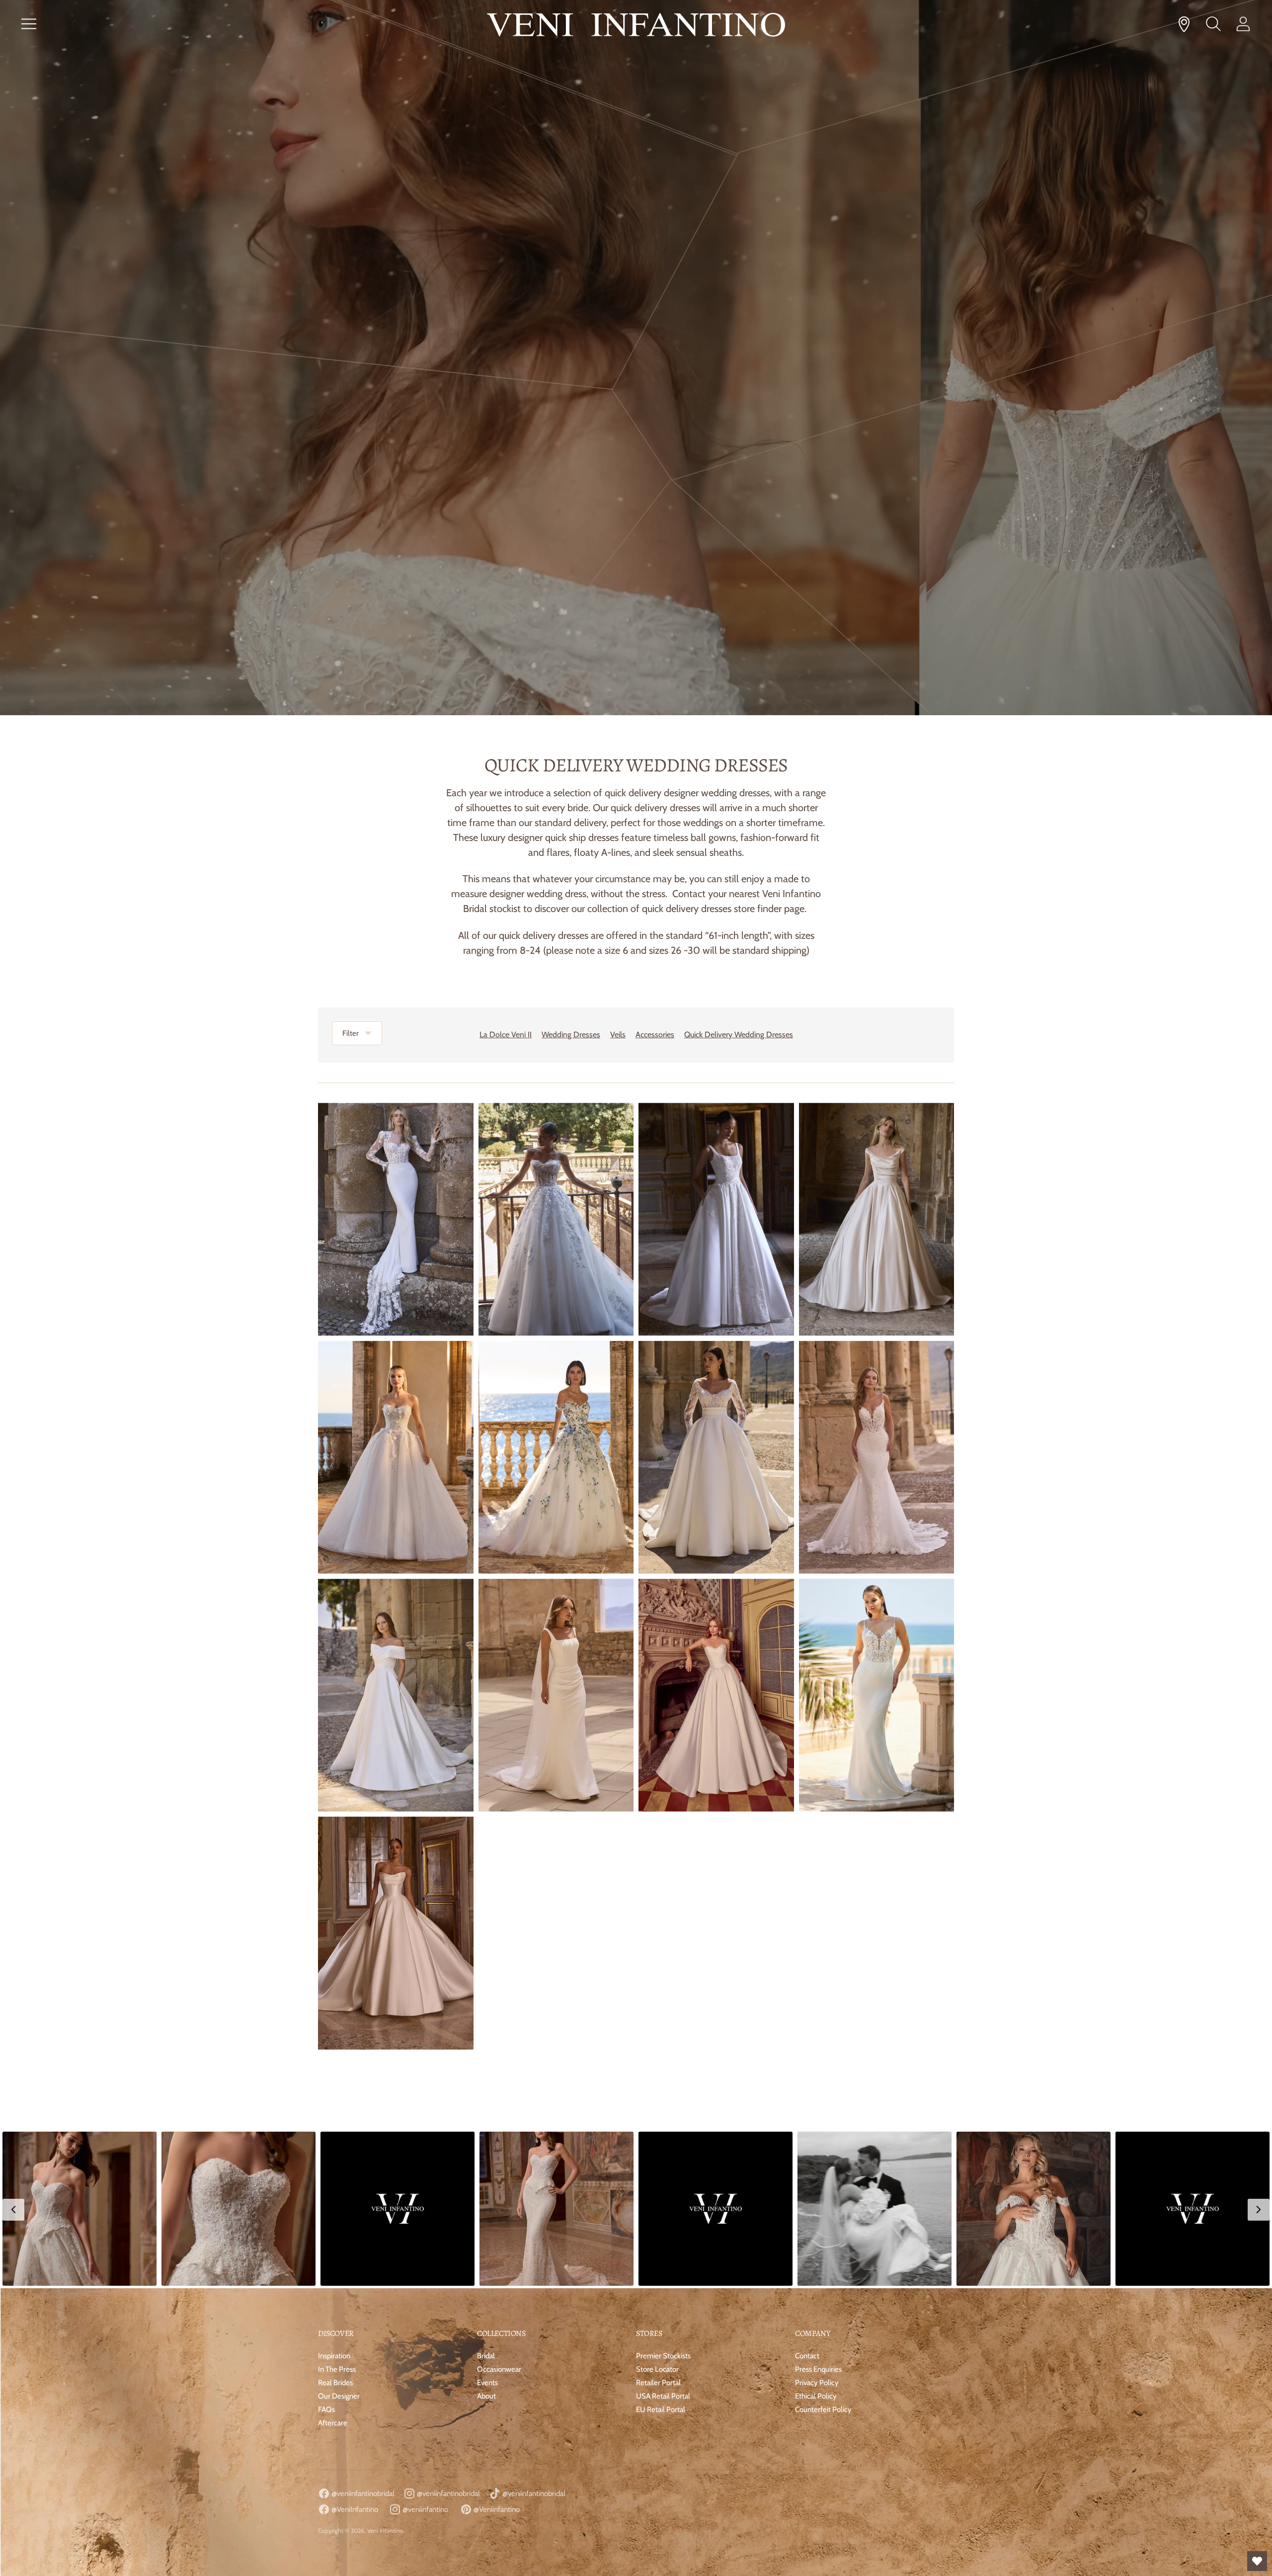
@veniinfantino (425, 2509)
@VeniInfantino (354, 2509)
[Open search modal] (1213, 24)
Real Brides (335, 2383)
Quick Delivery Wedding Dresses (739, 1035)
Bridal (486, 2356)
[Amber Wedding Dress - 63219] (716, 1219)
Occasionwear (499, 2369)
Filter (351, 1033)
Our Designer (339, 2396)
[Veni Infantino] (636, 27)
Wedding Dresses (571, 1035)
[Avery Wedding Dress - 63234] (396, 1933)
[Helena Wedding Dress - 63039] (556, 1695)
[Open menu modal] (29, 24)
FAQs (326, 2410)
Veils (618, 1035)
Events (487, 2383)
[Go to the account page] (1243, 24)
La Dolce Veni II (506, 1035)
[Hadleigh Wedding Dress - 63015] (716, 1457)
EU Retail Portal (661, 2410)
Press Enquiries (818, 2369)
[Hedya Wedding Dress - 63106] (396, 1457)
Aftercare (333, 2423)
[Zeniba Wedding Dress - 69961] (716, 1695)
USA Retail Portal (663, 2396)
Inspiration (334, 2356)
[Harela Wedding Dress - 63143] (556, 1457)
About (486, 2396)
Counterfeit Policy (823, 2410)
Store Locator (657, 2369)
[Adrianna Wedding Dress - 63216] (396, 1219)
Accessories (655, 1035)
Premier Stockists (663, 2356)
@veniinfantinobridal (362, 2493)
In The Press (337, 2369)
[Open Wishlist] (1257, 2561)
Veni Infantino (385, 2531)
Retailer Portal (658, 2383)
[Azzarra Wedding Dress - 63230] (877, 1219)
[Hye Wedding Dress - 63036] (396, 1695)
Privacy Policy (817, 2383)
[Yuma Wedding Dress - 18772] (877, 1695)
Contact (807, 2356)
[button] (79, 2209)
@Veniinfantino (496, 2509)
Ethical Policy (816, 2396)
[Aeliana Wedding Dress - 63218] (556, 1219)
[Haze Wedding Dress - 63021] (877, 1457)
